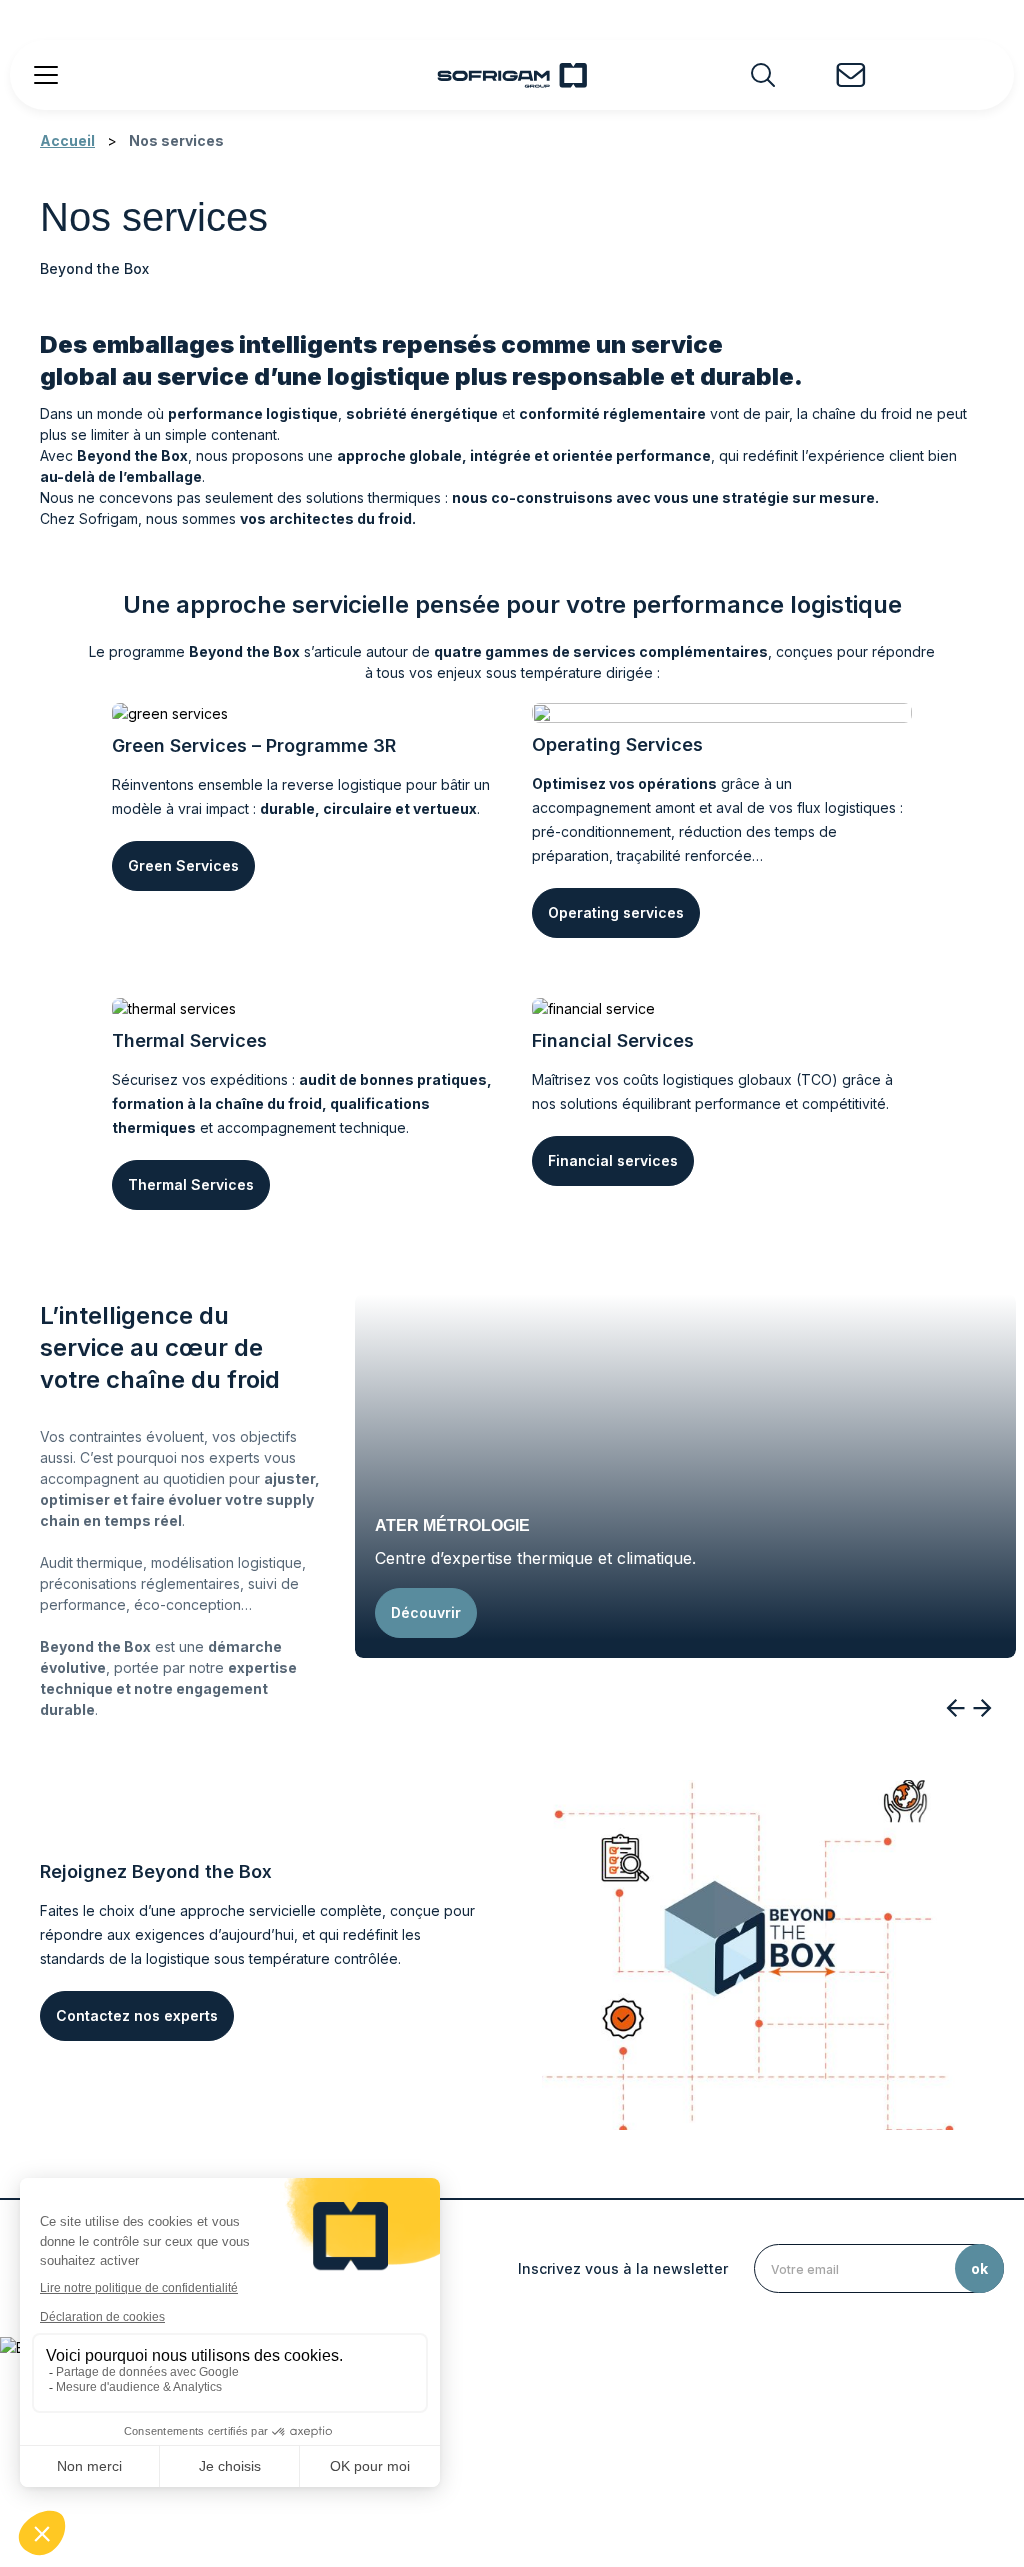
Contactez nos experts (137, 2015)
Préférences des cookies (862, 2453)
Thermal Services (191, 1184)
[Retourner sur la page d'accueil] (512, 75)
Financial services (613, 1160)
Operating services (616, 912)
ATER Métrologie (452, 1525)
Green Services (183, 865)
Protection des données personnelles (641, 2453)
